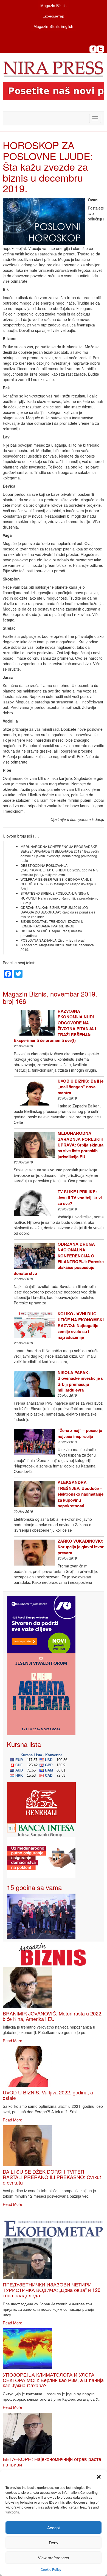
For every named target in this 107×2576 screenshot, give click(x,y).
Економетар (53, 16)
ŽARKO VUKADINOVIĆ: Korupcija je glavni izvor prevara (81, 1547)
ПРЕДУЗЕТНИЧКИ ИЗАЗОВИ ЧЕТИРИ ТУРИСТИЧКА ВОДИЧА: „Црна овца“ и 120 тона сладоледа (52, 2290)
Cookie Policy (51, 2569)
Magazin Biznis (53, 5)
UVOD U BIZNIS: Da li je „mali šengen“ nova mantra (81, 1087)
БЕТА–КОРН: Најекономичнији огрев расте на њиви (52, 2462)
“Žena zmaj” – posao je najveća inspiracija (80, 1433)
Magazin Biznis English (53, 26)
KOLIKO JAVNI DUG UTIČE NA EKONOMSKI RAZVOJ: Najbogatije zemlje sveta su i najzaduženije (81, 1325)
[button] (99, 2477)
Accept (54, 2528)
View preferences (54, 2558)
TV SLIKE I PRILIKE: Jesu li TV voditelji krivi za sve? (80, 1197)
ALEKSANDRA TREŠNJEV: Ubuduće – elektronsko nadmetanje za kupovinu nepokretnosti (81, 1494)
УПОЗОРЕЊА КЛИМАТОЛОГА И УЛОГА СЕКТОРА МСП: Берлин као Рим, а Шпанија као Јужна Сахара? (53, 2380)
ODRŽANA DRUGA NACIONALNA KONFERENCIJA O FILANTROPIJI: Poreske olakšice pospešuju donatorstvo (59, 1259)
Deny (54, 2543)
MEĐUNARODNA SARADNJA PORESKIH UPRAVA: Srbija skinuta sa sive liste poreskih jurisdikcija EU (81, 1145)
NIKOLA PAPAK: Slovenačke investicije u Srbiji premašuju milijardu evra (81, 1381)
